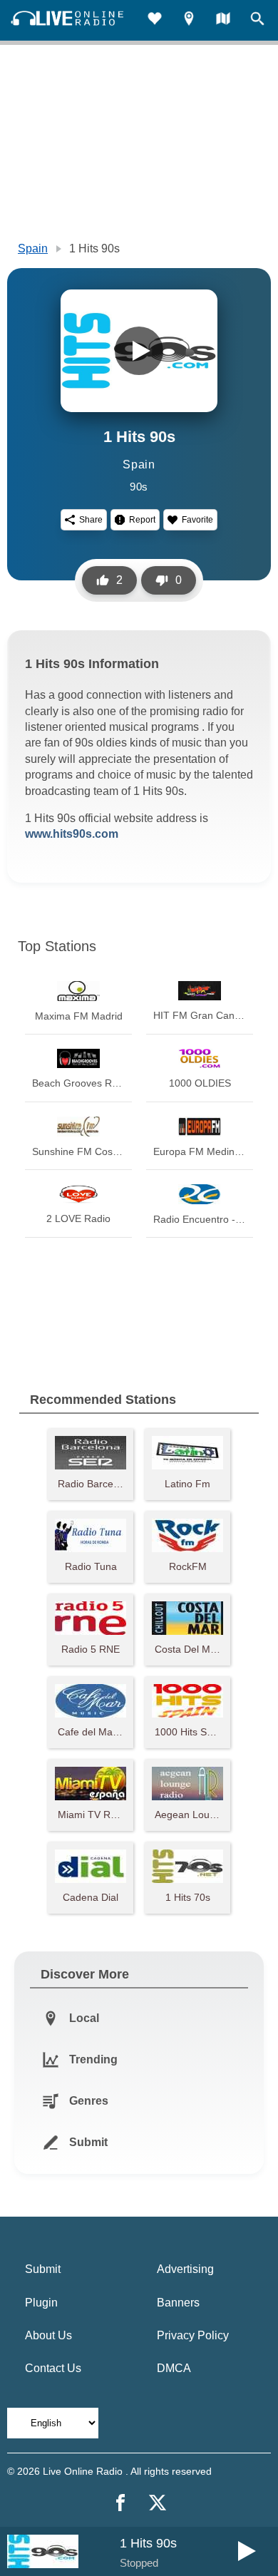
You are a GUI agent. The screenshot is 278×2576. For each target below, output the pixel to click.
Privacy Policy (193, 2335)
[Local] (189, 20)
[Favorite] (155, 20)
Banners (178, 2303)
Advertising (185, 2269)
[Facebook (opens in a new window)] (120, 2503)
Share (91, 520)
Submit (43, 2269)
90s (139, 487)
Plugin (41, 2303)
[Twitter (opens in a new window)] (158, 2503)
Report (142, 520)
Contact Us (53, 2368)
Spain (33, 248)
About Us (48, 2335)
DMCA (174, 2368)
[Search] (257, 20)
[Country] (223, 20)
